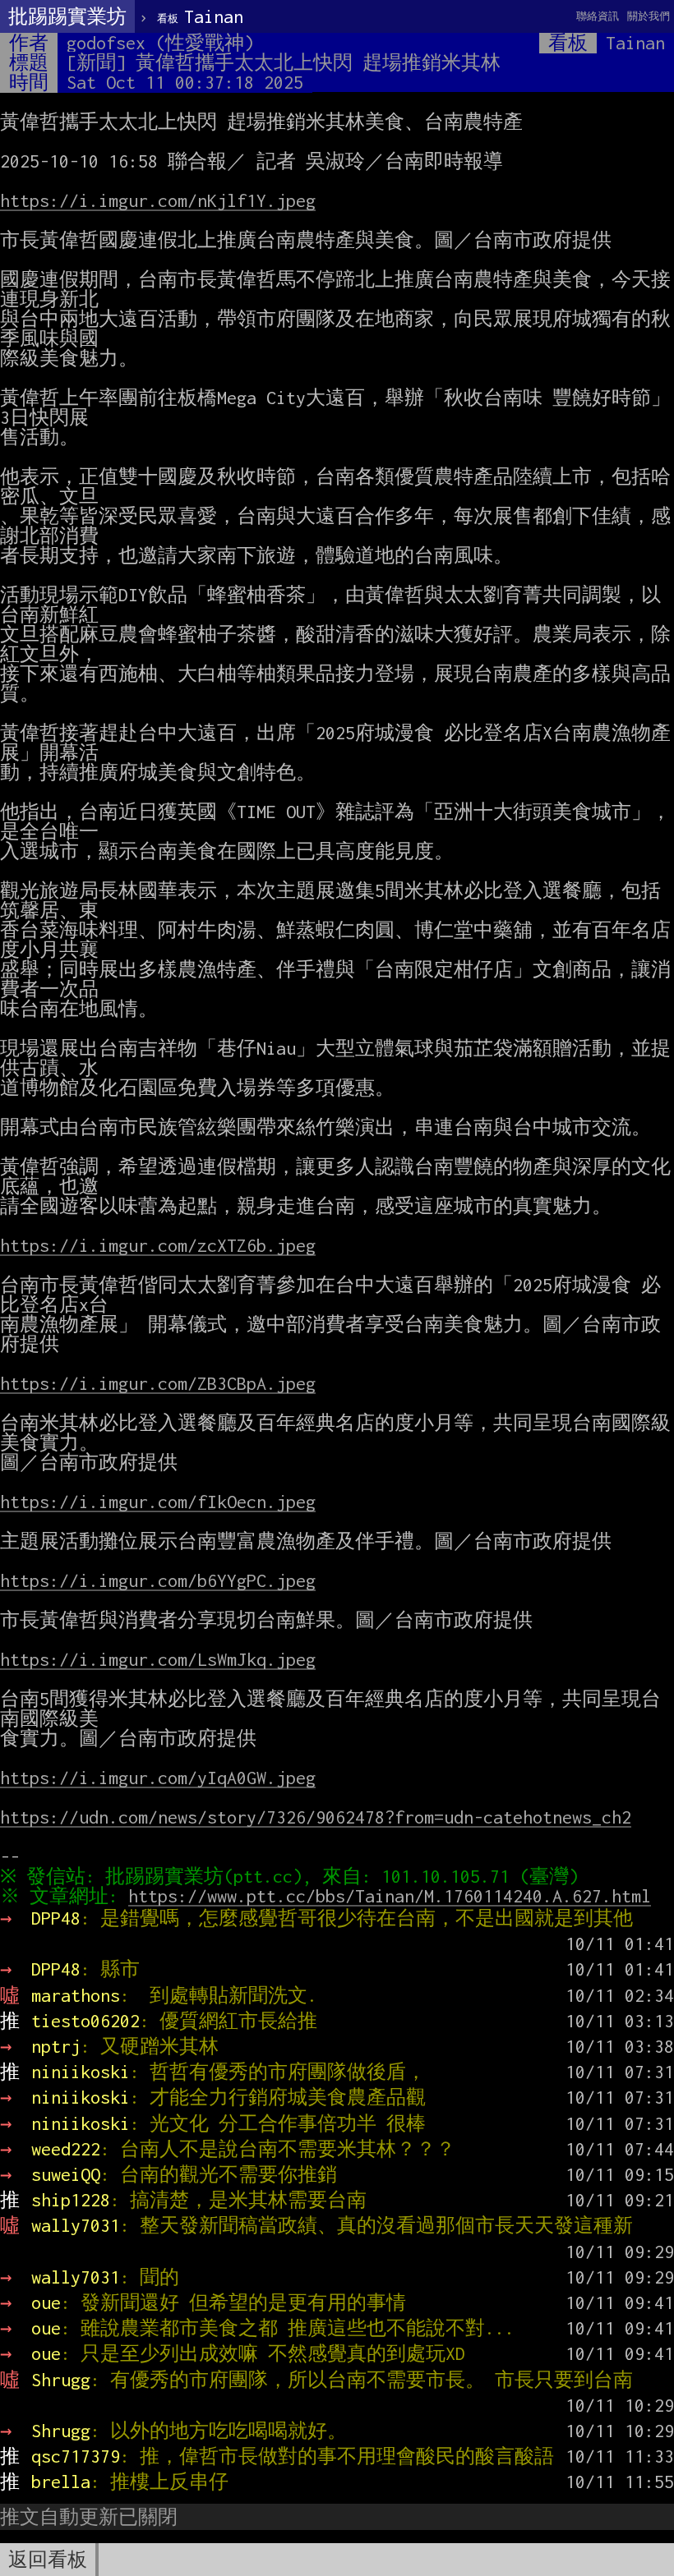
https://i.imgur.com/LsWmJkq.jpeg (158, 1659)
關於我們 (649, 16)
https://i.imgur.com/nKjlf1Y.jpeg (158, 200)
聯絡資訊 (598, 16)
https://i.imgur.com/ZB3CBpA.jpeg (158, 1383)
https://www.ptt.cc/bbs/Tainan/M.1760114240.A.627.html (390, 1896)
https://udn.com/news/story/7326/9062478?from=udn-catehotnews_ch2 (316, 1817)
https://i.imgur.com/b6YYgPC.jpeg (158, 1580)
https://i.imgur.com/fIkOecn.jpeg (158, 1502)
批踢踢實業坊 (67, 16)
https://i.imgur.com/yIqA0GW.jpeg (158, 1778)
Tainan (200, 16)
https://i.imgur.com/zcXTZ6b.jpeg (158, 1245)
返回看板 (48, 2560)
